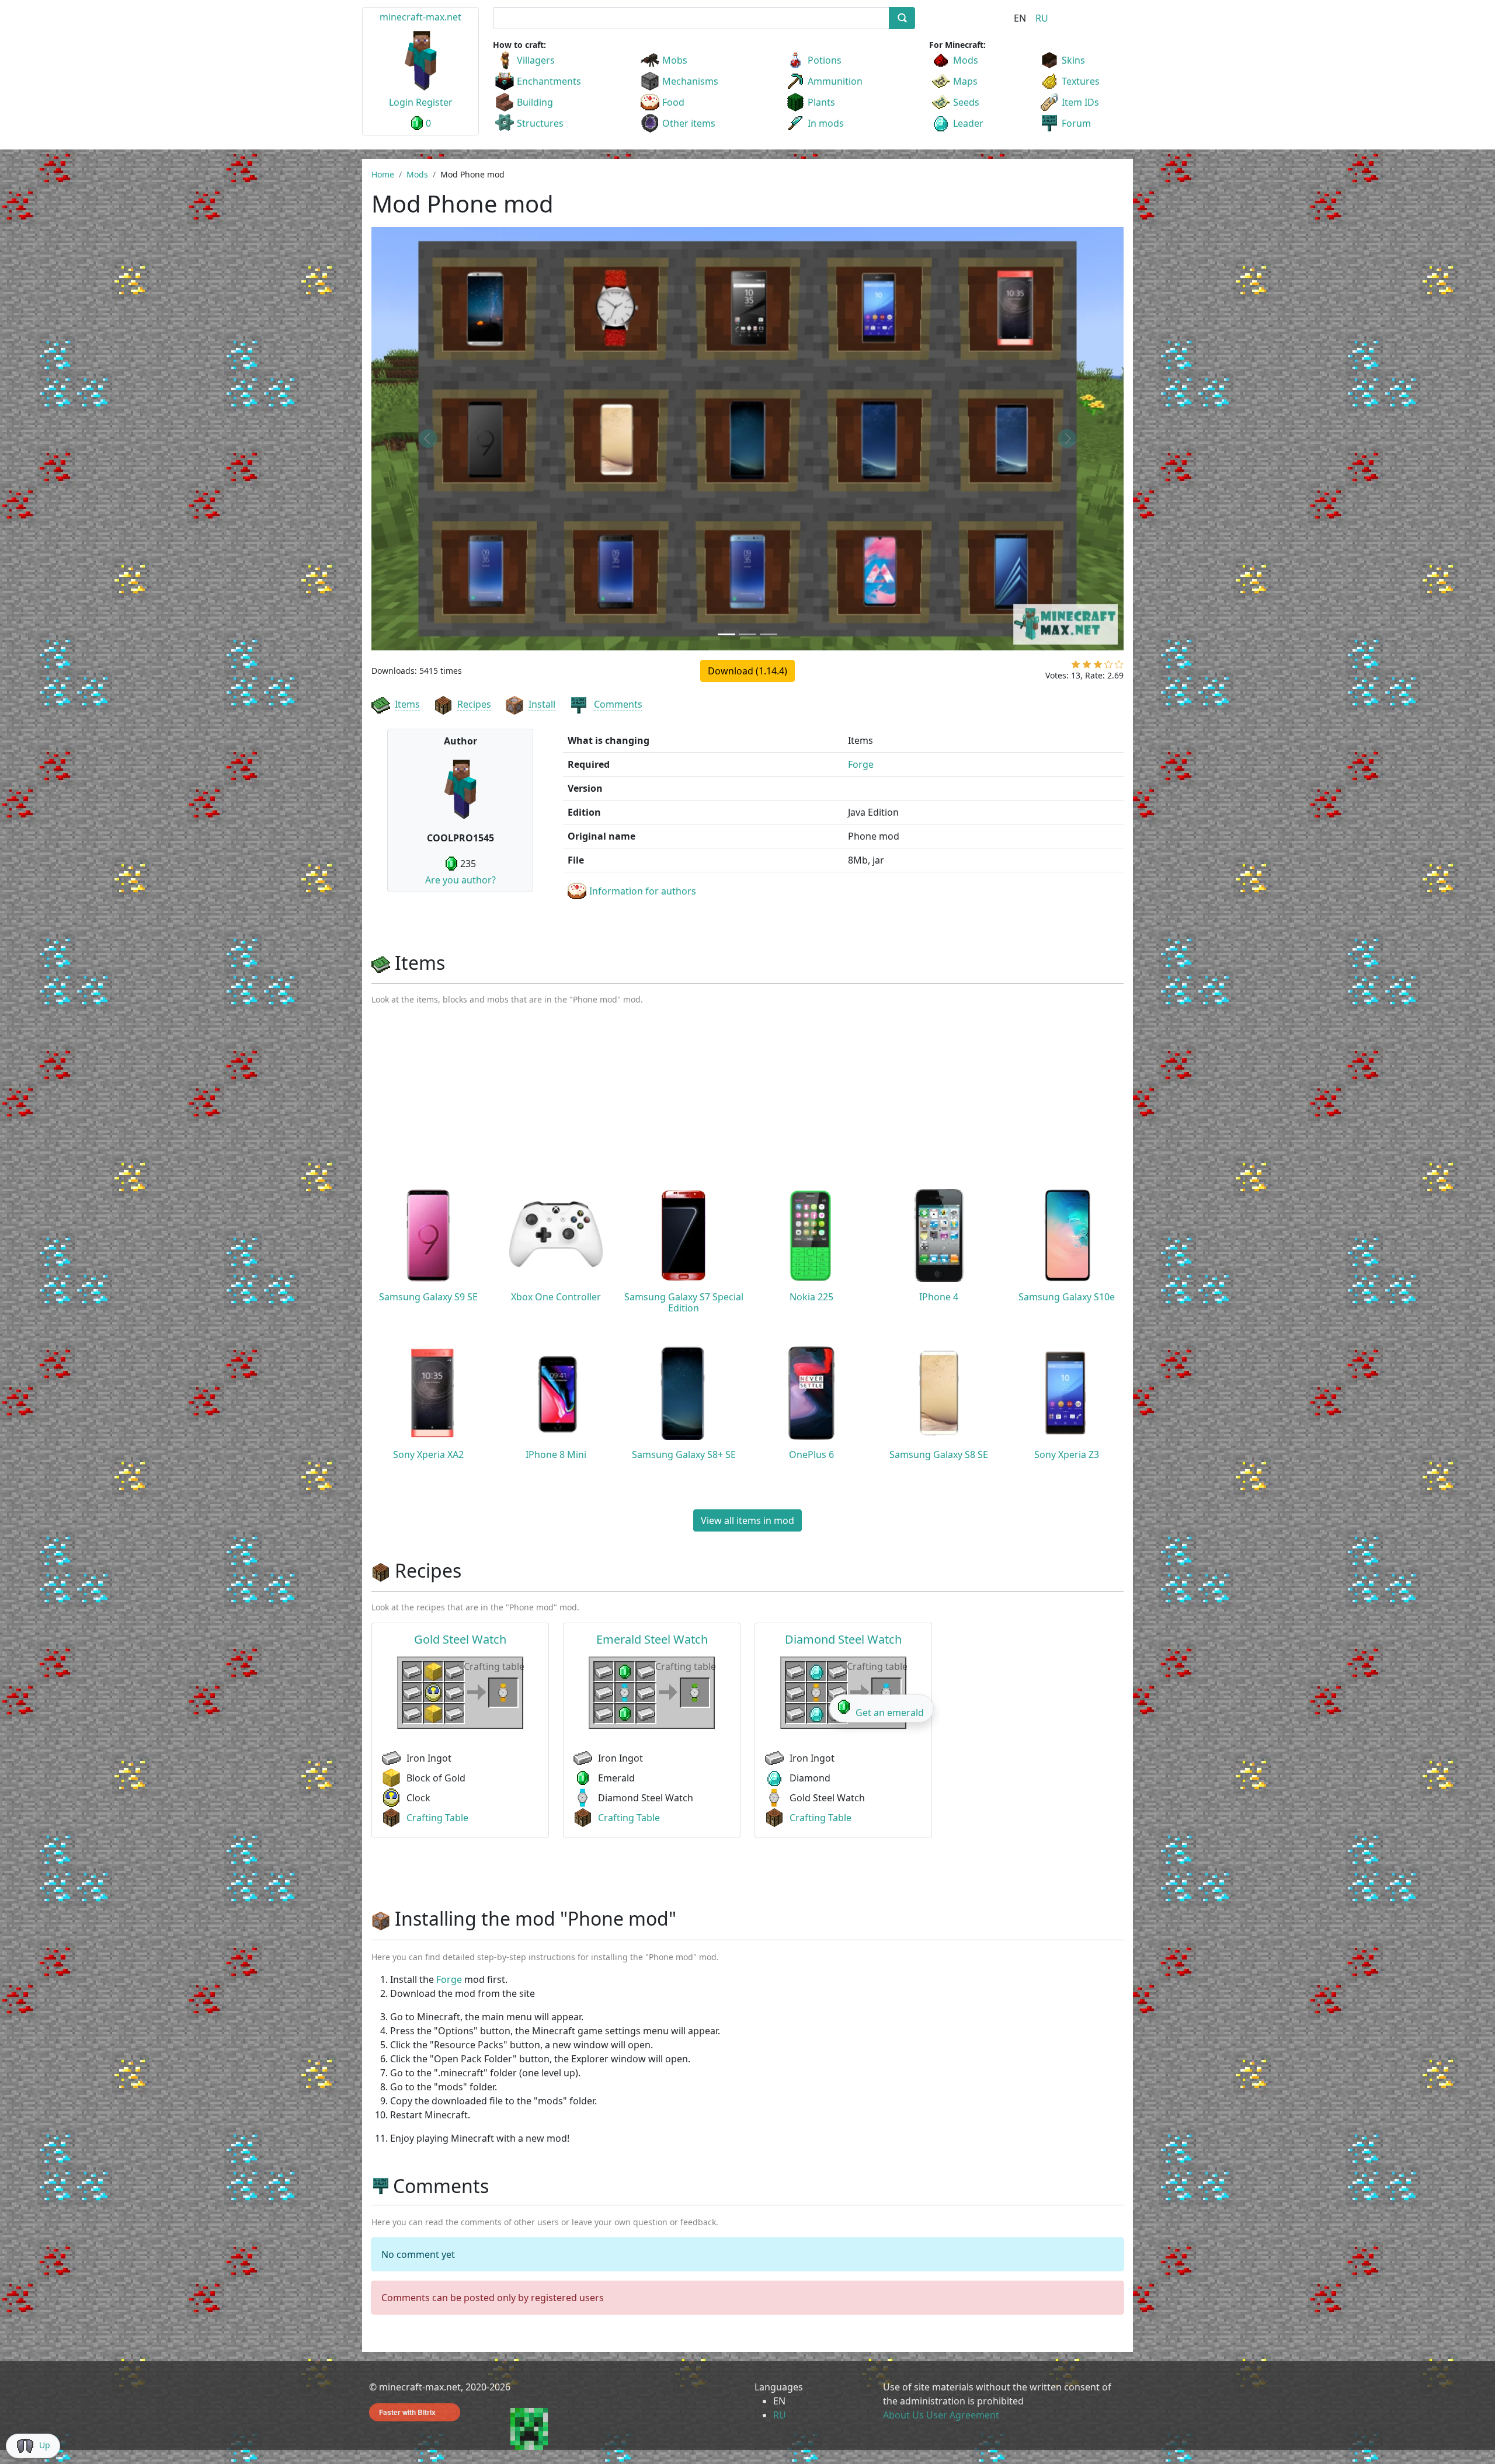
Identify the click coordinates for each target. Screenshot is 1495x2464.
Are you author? (460, 880)
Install (542, 704)
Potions (825, 60)
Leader (968, 123)
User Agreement (963, 2415)
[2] (1087, 667)
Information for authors (643, 891)
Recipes (474, 704)
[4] (1109, 667)
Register (434, 102)
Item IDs (1080, 102)
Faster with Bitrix (407, 2412)
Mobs (675, 60)
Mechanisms (690, 81)
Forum (1076, 123)
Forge (861, 764)
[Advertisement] (747, 1102)
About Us (903, 2415)
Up (45, 2445)
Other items (689, 123)
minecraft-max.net (420, 17)
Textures (1081, 81)
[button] (428, 439)
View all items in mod (747, 1520)
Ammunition (835, 81)
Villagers (536, 60)
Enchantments (549, 81)
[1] (1076, 667)
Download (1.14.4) (747, 671)
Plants (821, 102)
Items (407, 704)
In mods (826, 123)
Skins (1073, 60)
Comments (618, 704)
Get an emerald (890, 1713)
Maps (965, 81)
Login (401, 102)
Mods (966, 60)
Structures (540, 123)
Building (535, 102)
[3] (1098, 667)
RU (1042, 18)
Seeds (966, 102)
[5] (1119, 667)
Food (673, 102)
